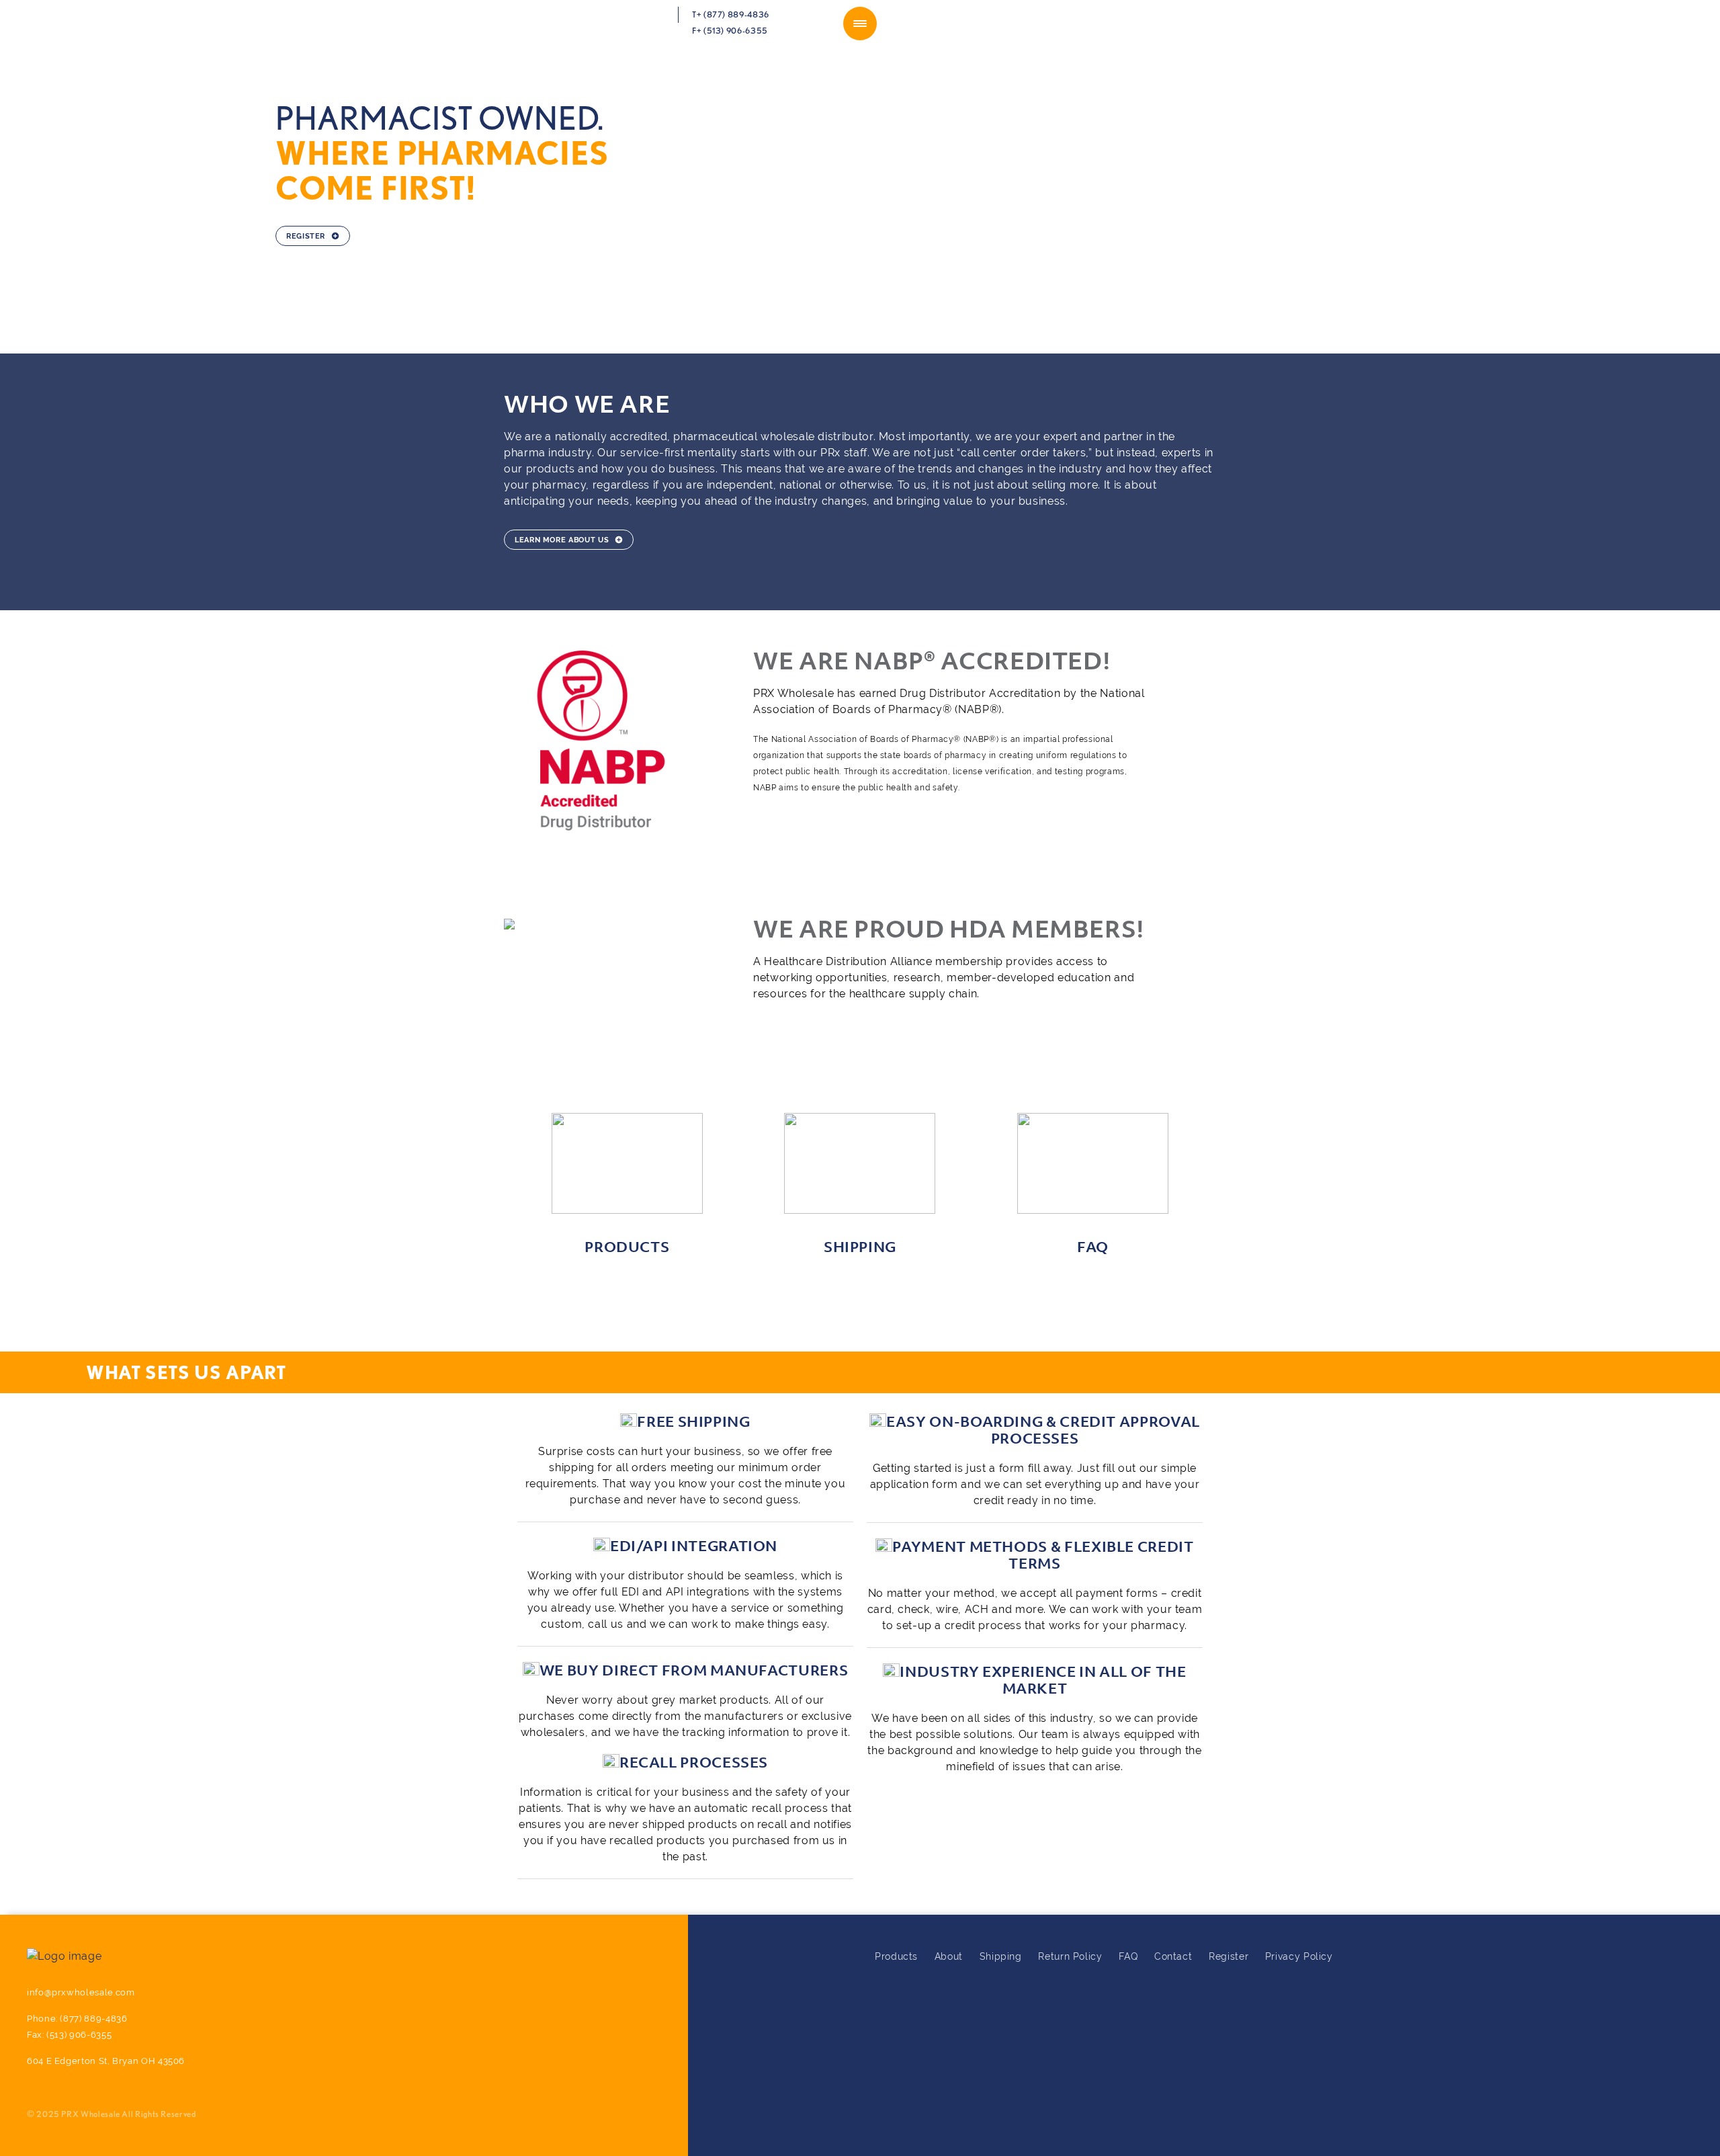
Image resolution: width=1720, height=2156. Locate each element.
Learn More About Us (562, 540)
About (949, 1956)
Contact (1173, 1956)
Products (896, 1956)
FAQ (1128, 1956)
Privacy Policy (1299, 1956)
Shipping (1001, 1956)
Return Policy (1070, 1956)
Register (306, 236)
